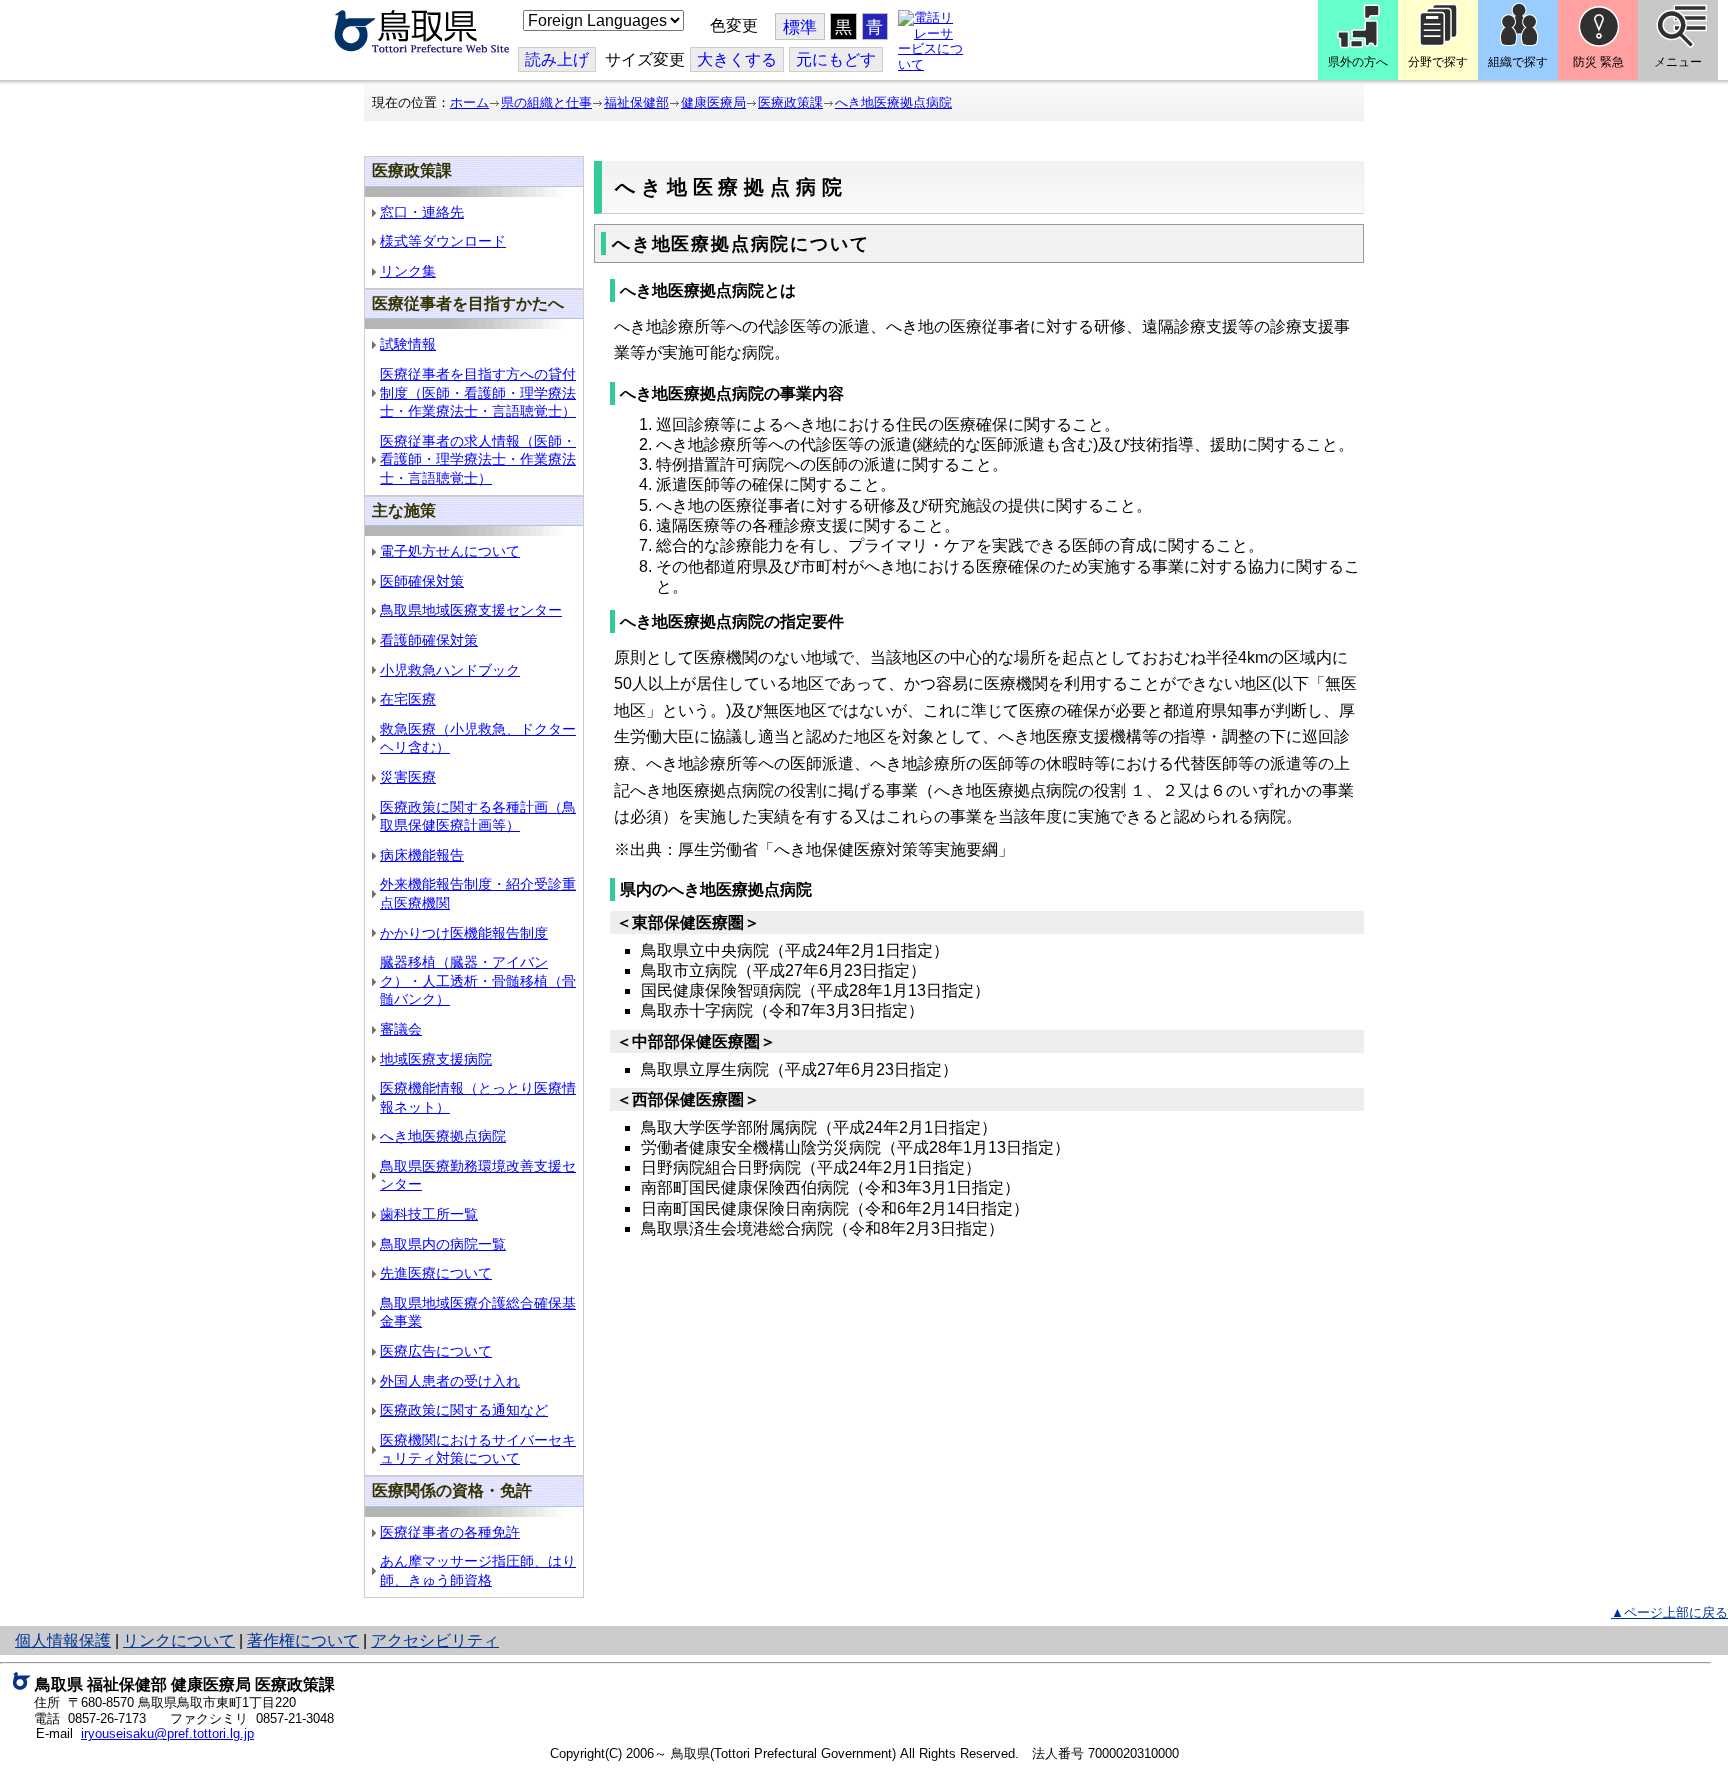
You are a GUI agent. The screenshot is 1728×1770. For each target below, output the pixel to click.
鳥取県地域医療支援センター (471, 610)
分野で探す (1438, 62)
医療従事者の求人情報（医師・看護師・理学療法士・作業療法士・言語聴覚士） (478, 459)
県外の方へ (1358, 62)
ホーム (469, 102)
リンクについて (179, 1640)
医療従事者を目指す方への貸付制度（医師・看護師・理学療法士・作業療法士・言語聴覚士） (478, 392)
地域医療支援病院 (436, 1059)
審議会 (401, 1029)
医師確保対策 (422, 581)
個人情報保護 (63, 1640)
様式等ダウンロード (443, 241)
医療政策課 (790, 102)
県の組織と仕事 (546, 102)
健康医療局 (713, 102)
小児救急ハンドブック (450, 670)
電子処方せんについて (450, 551)
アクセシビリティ (435, 1640)
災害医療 (408, 777)
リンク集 (408, 271)
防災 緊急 (1598, 62)
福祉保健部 (636, 102)
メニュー (1678, 62)
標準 (800, 27)
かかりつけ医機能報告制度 (464, 933)
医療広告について (436, 1351)
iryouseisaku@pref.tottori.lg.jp (167, 1733)
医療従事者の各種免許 (450, 1532)
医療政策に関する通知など (464, 1410)
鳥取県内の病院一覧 (443, 1244)
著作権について (303, 1640)
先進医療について (436, 1273)
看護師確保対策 (429, 640)
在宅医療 (408, 699)
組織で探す (1518, 62)
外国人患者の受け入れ (450, 1381)
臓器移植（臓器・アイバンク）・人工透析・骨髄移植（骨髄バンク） (478, 980)
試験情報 (408, 344)
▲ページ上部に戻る (1669, 1612)
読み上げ (557, 59)
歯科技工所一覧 (429, 1214)
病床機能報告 (422, 855)
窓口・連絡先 (422, 212)
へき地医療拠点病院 (893, 102)
